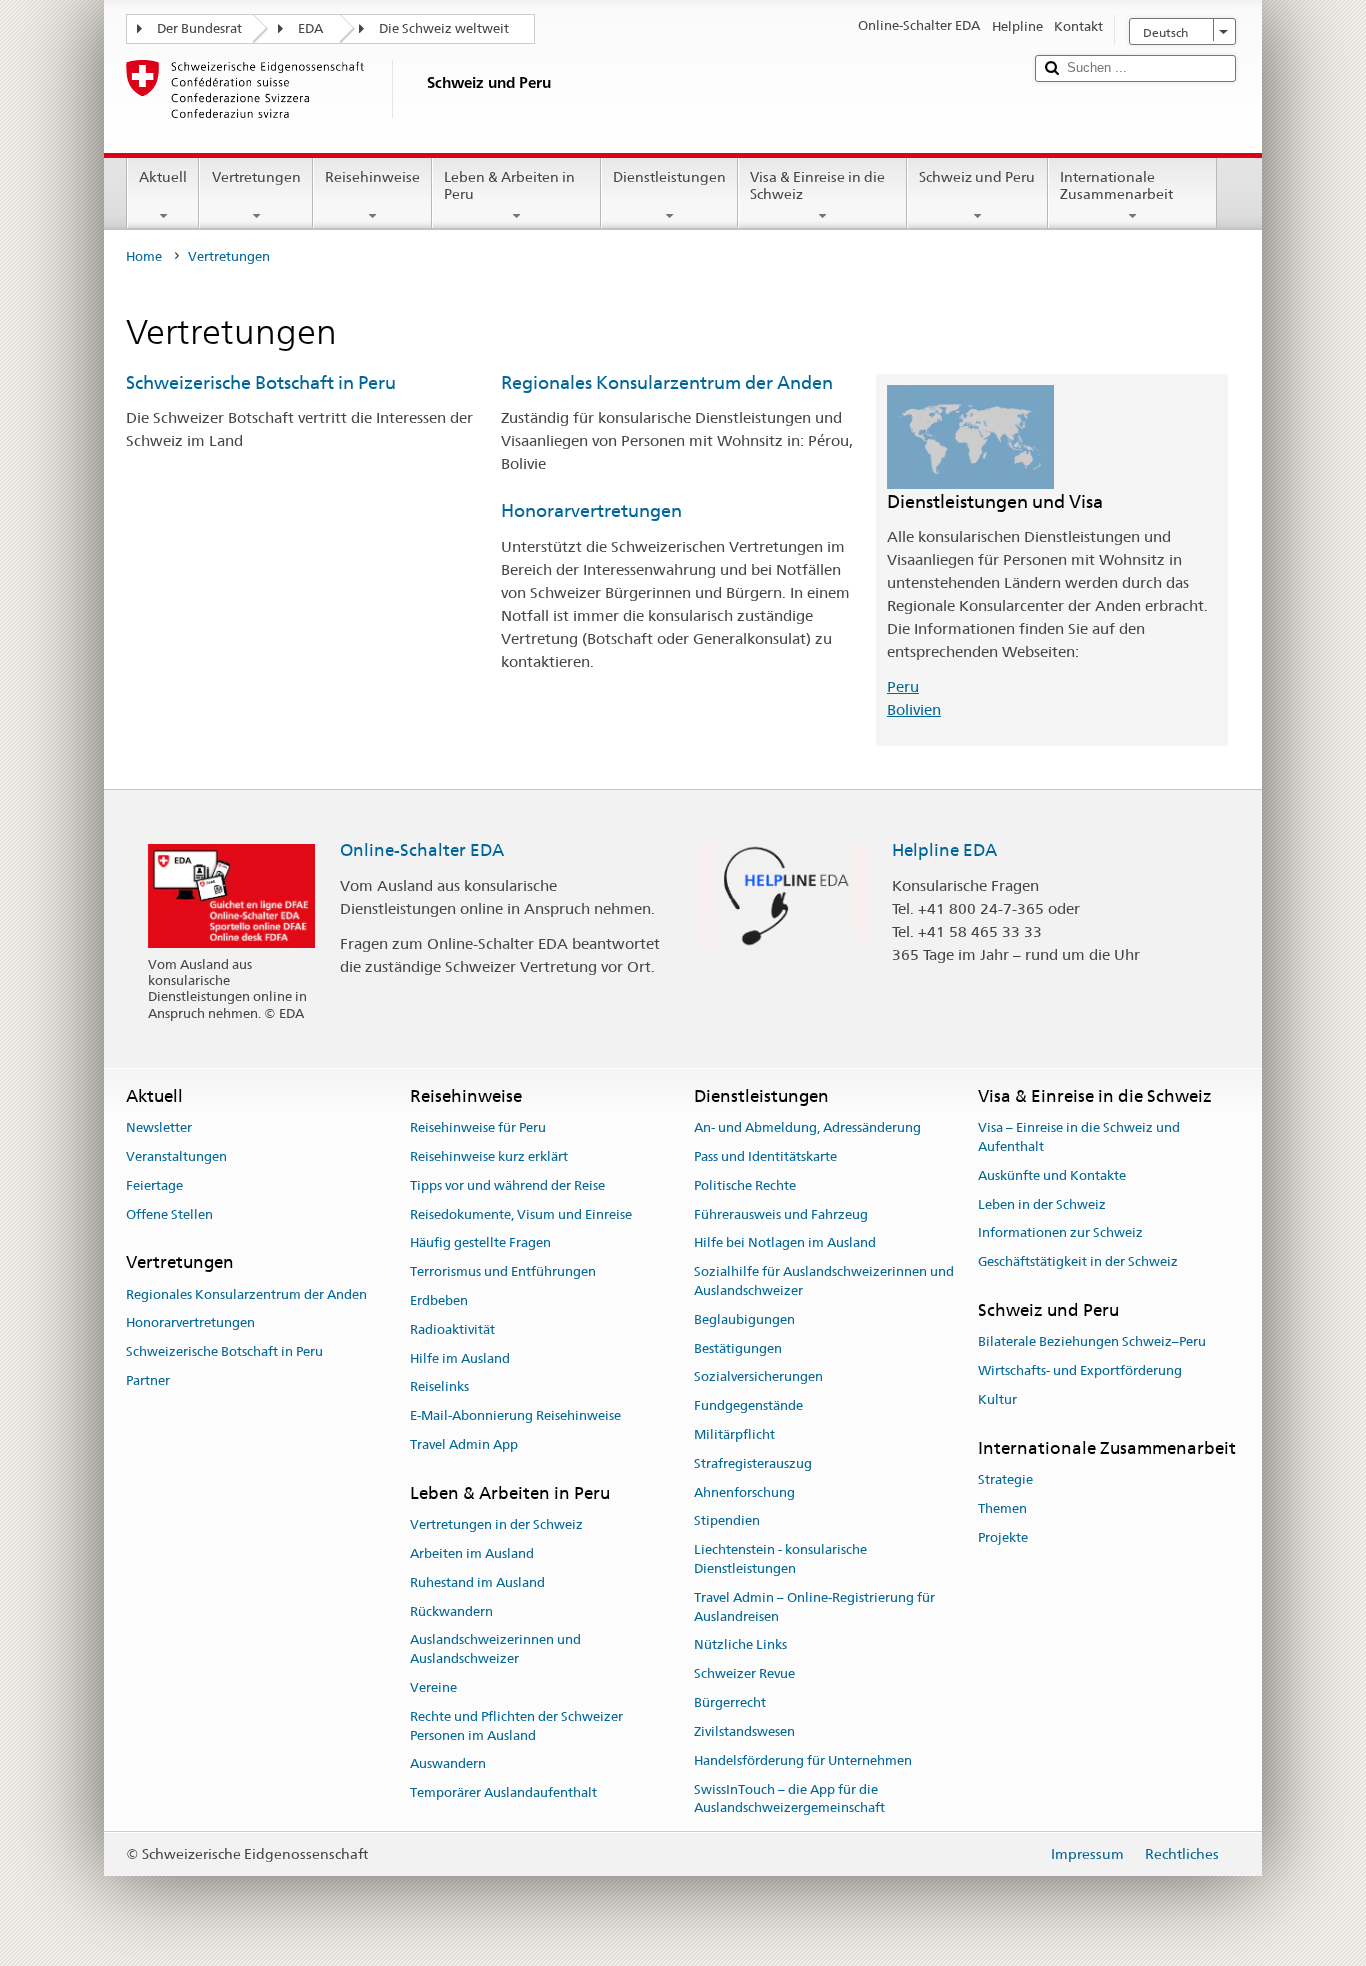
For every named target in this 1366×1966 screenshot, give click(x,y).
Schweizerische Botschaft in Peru (261, 382)
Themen (1002, 1508)
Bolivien (914, 709)
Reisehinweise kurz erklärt (489, 1156)
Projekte (1003, 1537)
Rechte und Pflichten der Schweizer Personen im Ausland (516, 1726)
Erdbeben (439, 1300)
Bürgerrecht (730, 1702)
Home (144, 256)
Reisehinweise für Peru (478, 1127)
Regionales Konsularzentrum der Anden (667, 382)
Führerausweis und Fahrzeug (781, 1214)
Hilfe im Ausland (460, 1358)
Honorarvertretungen (591, 510)
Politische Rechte (745, 1185)
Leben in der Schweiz (1042, 1204)
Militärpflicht (734, 1434)
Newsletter (159, 1127)
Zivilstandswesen (744, 1731)
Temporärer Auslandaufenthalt (503, 1792)
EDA (310, 28)
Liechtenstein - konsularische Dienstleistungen (780, 1560)
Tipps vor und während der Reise (507, 1185)
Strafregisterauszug (753, 1463)
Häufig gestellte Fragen (480, 1243)
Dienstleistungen (669, 177)
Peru (903, 686)
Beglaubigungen (744, 1319)
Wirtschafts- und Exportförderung (1080, 1370)
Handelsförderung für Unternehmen (803, 1760)
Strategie (1005, 1479)
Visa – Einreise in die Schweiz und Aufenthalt (1079, 1137)
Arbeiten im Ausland (472, 1553)
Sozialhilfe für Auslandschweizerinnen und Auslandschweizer (824, 1281)
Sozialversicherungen (758, 1377)
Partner (148, 1380)
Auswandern (448, 1764)
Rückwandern (451, 1611)
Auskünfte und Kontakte (1052, 1175)
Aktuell (163, 177)
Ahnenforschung (744, 1492)
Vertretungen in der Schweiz (496, 1524)
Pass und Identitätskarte (765, 1156)
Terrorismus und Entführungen (503, 1271)
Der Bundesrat (199, 28)
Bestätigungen (738, 1348)
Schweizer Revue (744, 1674)
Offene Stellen (169, 1214)
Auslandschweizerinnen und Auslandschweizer (495, 1650)
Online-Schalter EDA (422, 850)
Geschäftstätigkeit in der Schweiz (1078, 1261)
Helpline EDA (944, 850)
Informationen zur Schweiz (1060, 1233)
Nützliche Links (740, 1645)
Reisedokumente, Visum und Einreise (521, 1214)
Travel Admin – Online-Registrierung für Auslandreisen (814, 1607)
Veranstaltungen (176, 1156)
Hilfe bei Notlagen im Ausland (785, 1243)
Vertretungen (256, 177)
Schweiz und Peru (977, 177)
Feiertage (154, 1185)
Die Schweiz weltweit (444, 28)
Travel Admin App (464, 1444)
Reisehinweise (372, 177)
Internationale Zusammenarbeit (1116, 185)
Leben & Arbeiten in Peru (509, 185)
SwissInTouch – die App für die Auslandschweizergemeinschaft (789, 1799)
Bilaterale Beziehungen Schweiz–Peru (1092, 1341)
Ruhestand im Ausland (477, 1582)
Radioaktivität (452, 1329)
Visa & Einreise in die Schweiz (817, 185)
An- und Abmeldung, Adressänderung (807, 1127)
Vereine (433, 1687)
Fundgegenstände (748, 1405)
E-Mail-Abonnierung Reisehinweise (515, 1415)
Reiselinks (439, 1387)
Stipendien (727, 1521)
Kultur (997, 1399)
